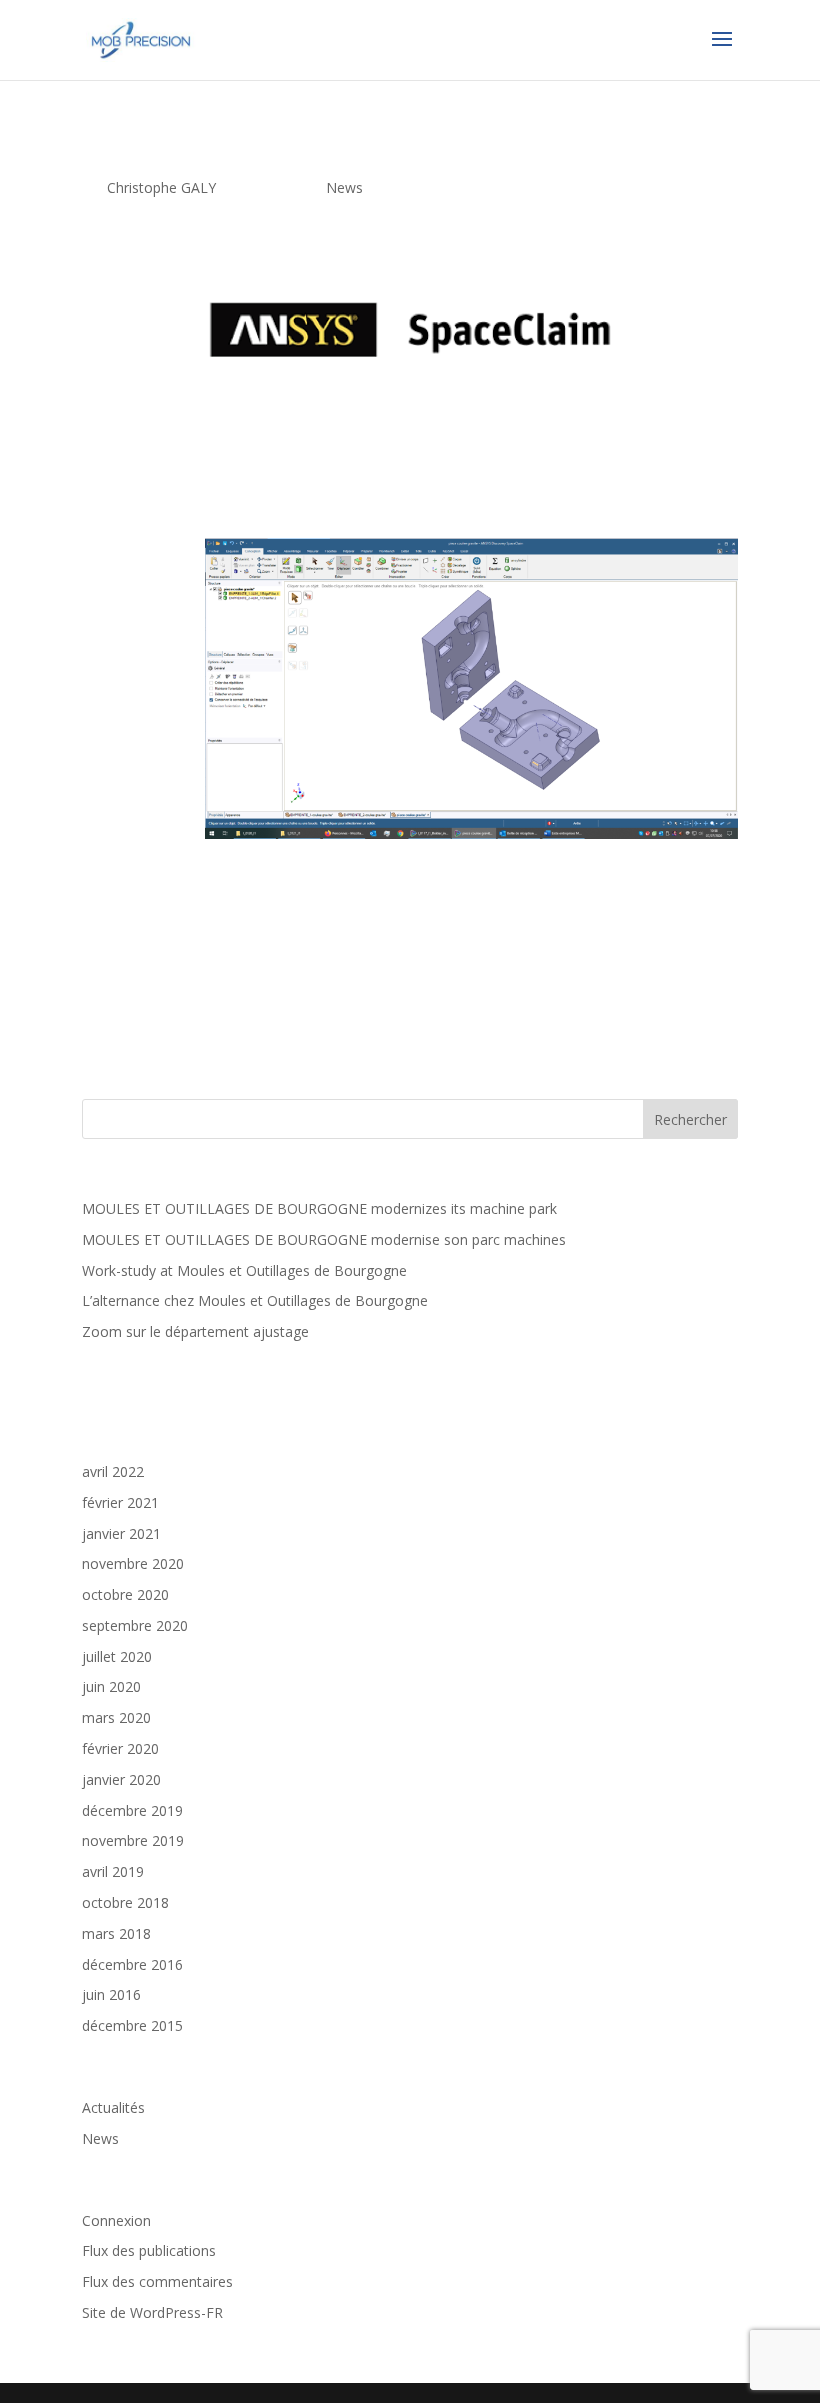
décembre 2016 (132, 1964)
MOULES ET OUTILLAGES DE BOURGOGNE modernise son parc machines (324, 1239)
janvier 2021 (121, 1533)
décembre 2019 (132, 1810)
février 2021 (120, 1502)
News (344, 187)
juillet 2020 (117, 1656)
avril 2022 (113, 1471)
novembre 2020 (133, 1563)
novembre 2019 (133, 1840)
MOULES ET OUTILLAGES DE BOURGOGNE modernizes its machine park (319, 1208)
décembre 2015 (132, 2025)
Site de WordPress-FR (152, 2312)
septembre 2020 (135, 1625)
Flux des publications (149, 2250)
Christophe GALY (161, 187)
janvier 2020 (121, 1779)
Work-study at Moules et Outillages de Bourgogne (244, 1270)
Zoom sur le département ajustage (195, 1331)
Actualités (113, 2107)
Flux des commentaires (157, 2281)
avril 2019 (113, 1871)
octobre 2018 (125, 1902)
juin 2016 (111, 1994)
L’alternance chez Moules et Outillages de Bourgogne (255, 1300)
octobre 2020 (125, 1594)
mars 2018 (116, 1933)
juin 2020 (111, 1686)
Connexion (116, 2220)
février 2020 (120, 1748)
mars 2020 (116, 1717)
